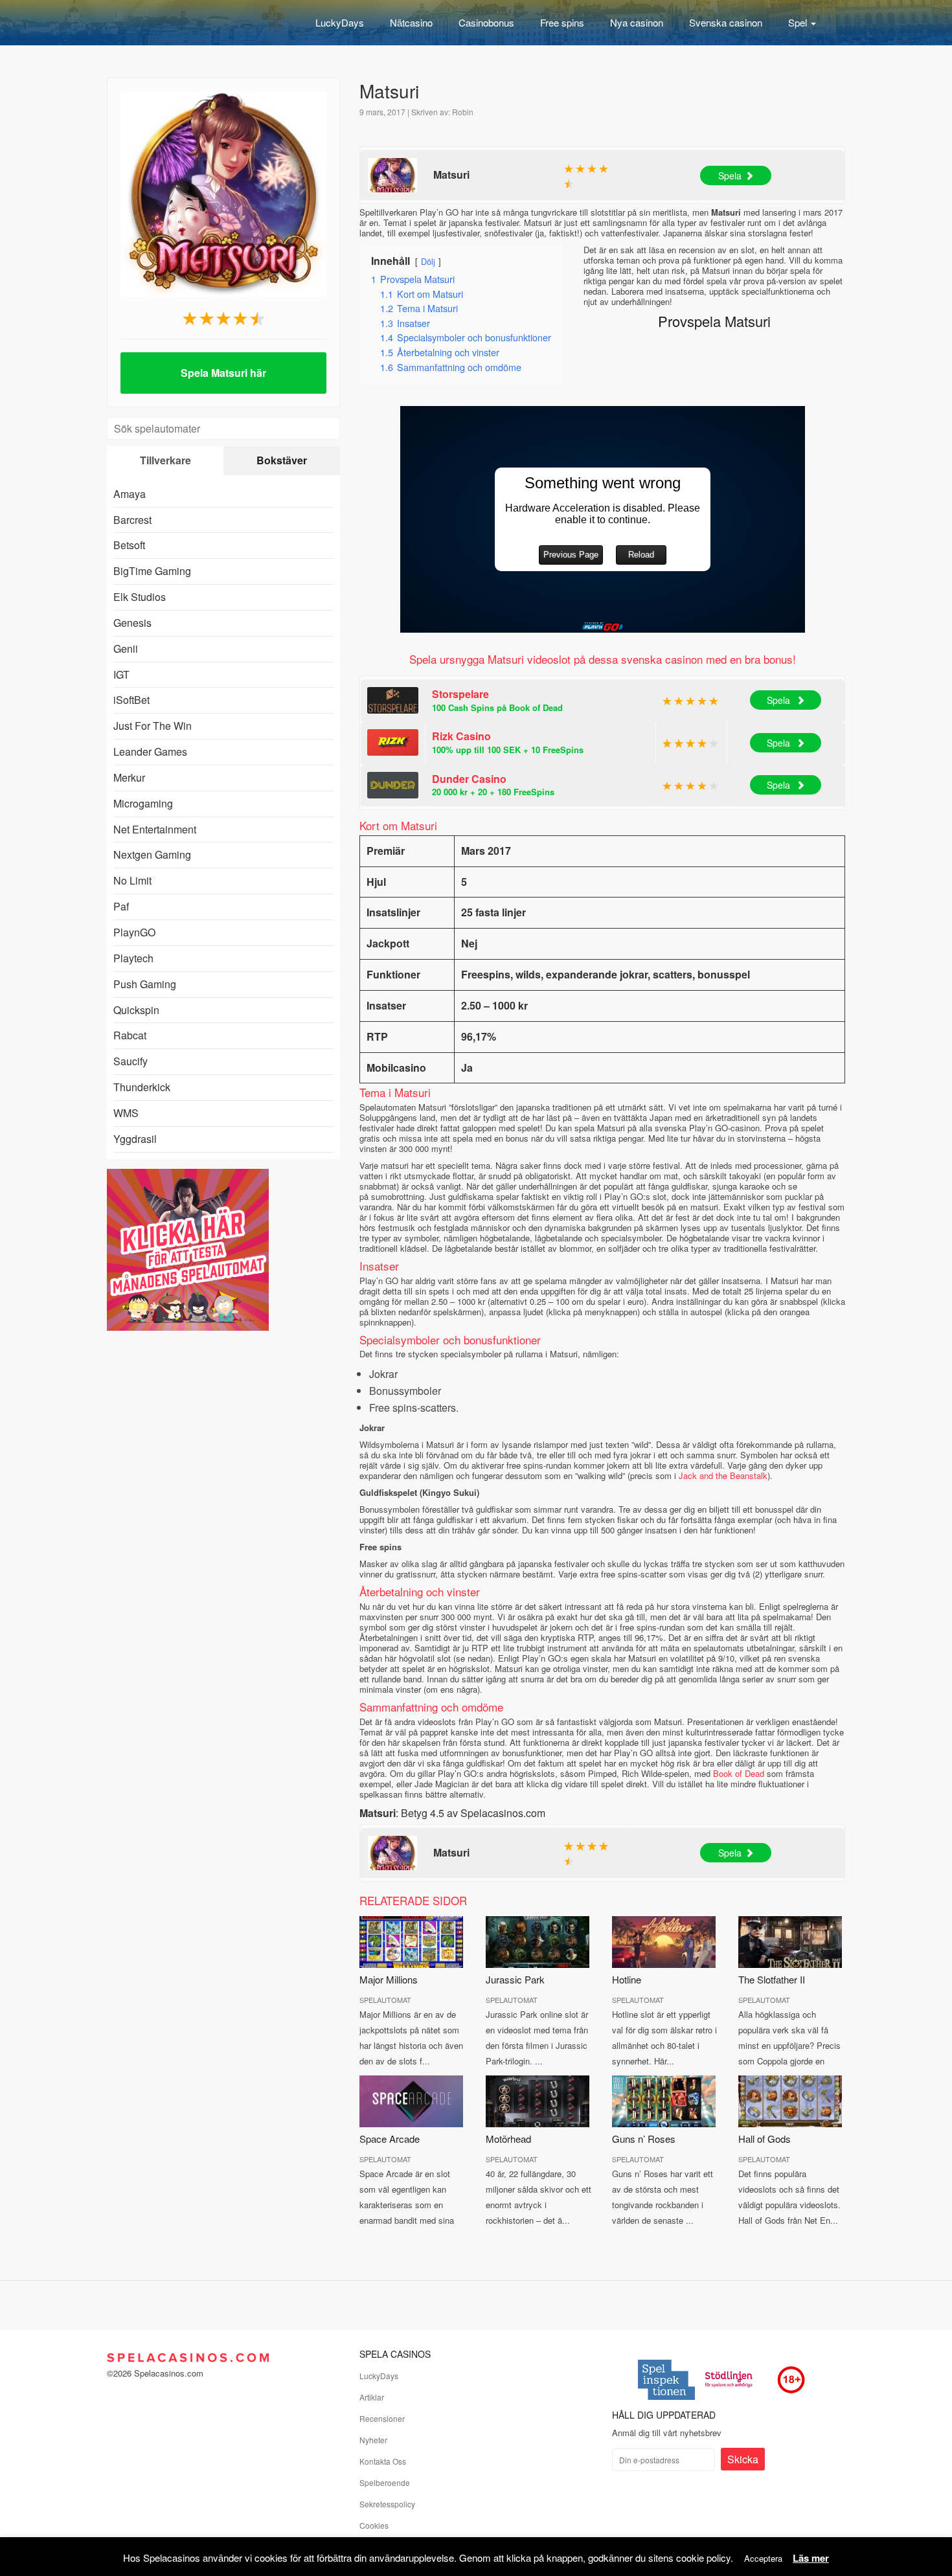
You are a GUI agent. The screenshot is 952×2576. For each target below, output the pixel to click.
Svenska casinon (726, 22)
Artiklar (372, 2397)
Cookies (374, 2525)
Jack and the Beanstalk (723, 1475)
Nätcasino (411, 22)
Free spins (562, 22)
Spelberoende (385, 2482)
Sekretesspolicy (387, 2504)
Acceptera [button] (763, 2558)
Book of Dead (739, 1773)
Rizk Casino (461, 736)
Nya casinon (637, 22)
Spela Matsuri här (223, 373)
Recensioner (382, 2418)
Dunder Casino (469, 779)
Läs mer (811, 2558)
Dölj (428, 261)
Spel (799, 22)
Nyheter (373, 2440)
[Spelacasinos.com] (188, 23)
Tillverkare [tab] (165, 460)
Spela (730, 175)
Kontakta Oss (383, 2461)
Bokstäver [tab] (282, 460)
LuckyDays (340, 22)
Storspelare (460, 694)
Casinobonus (486, 22)
